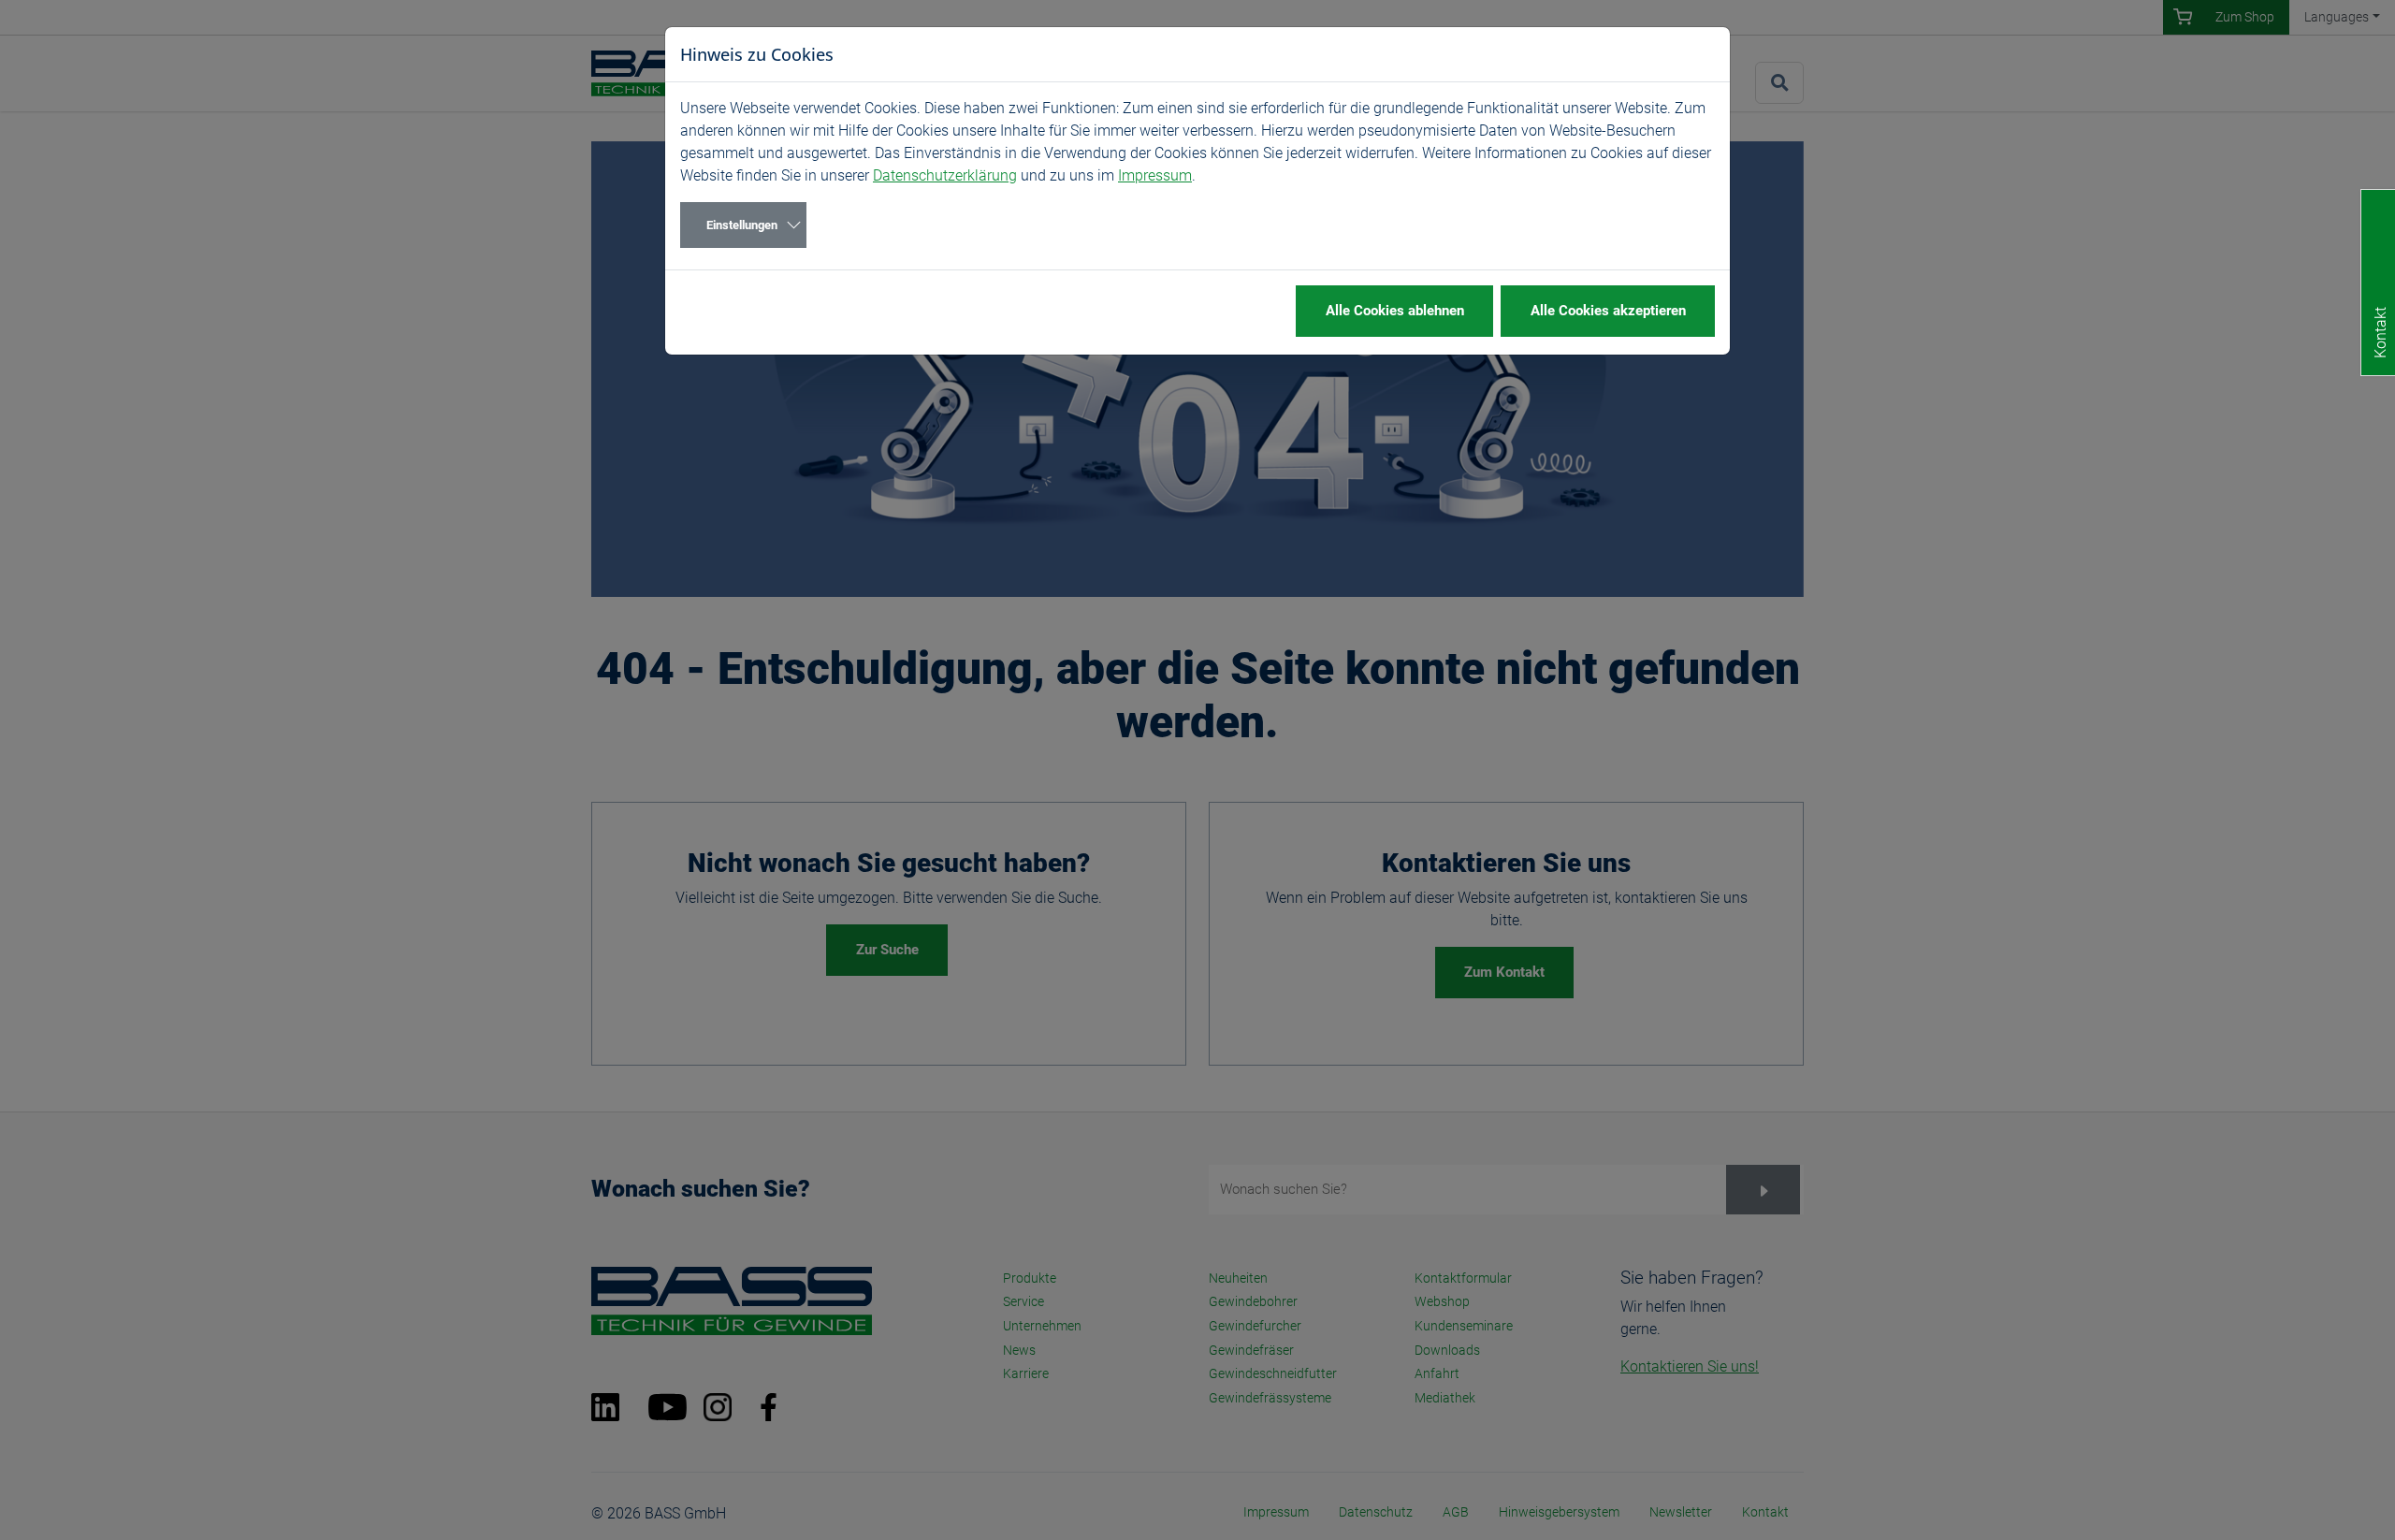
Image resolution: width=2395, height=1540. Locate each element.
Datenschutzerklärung (945, 175)
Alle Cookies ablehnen (1395, 311)
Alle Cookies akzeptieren (1608, 311)
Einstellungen (742, 225)
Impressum (1155, 175)
